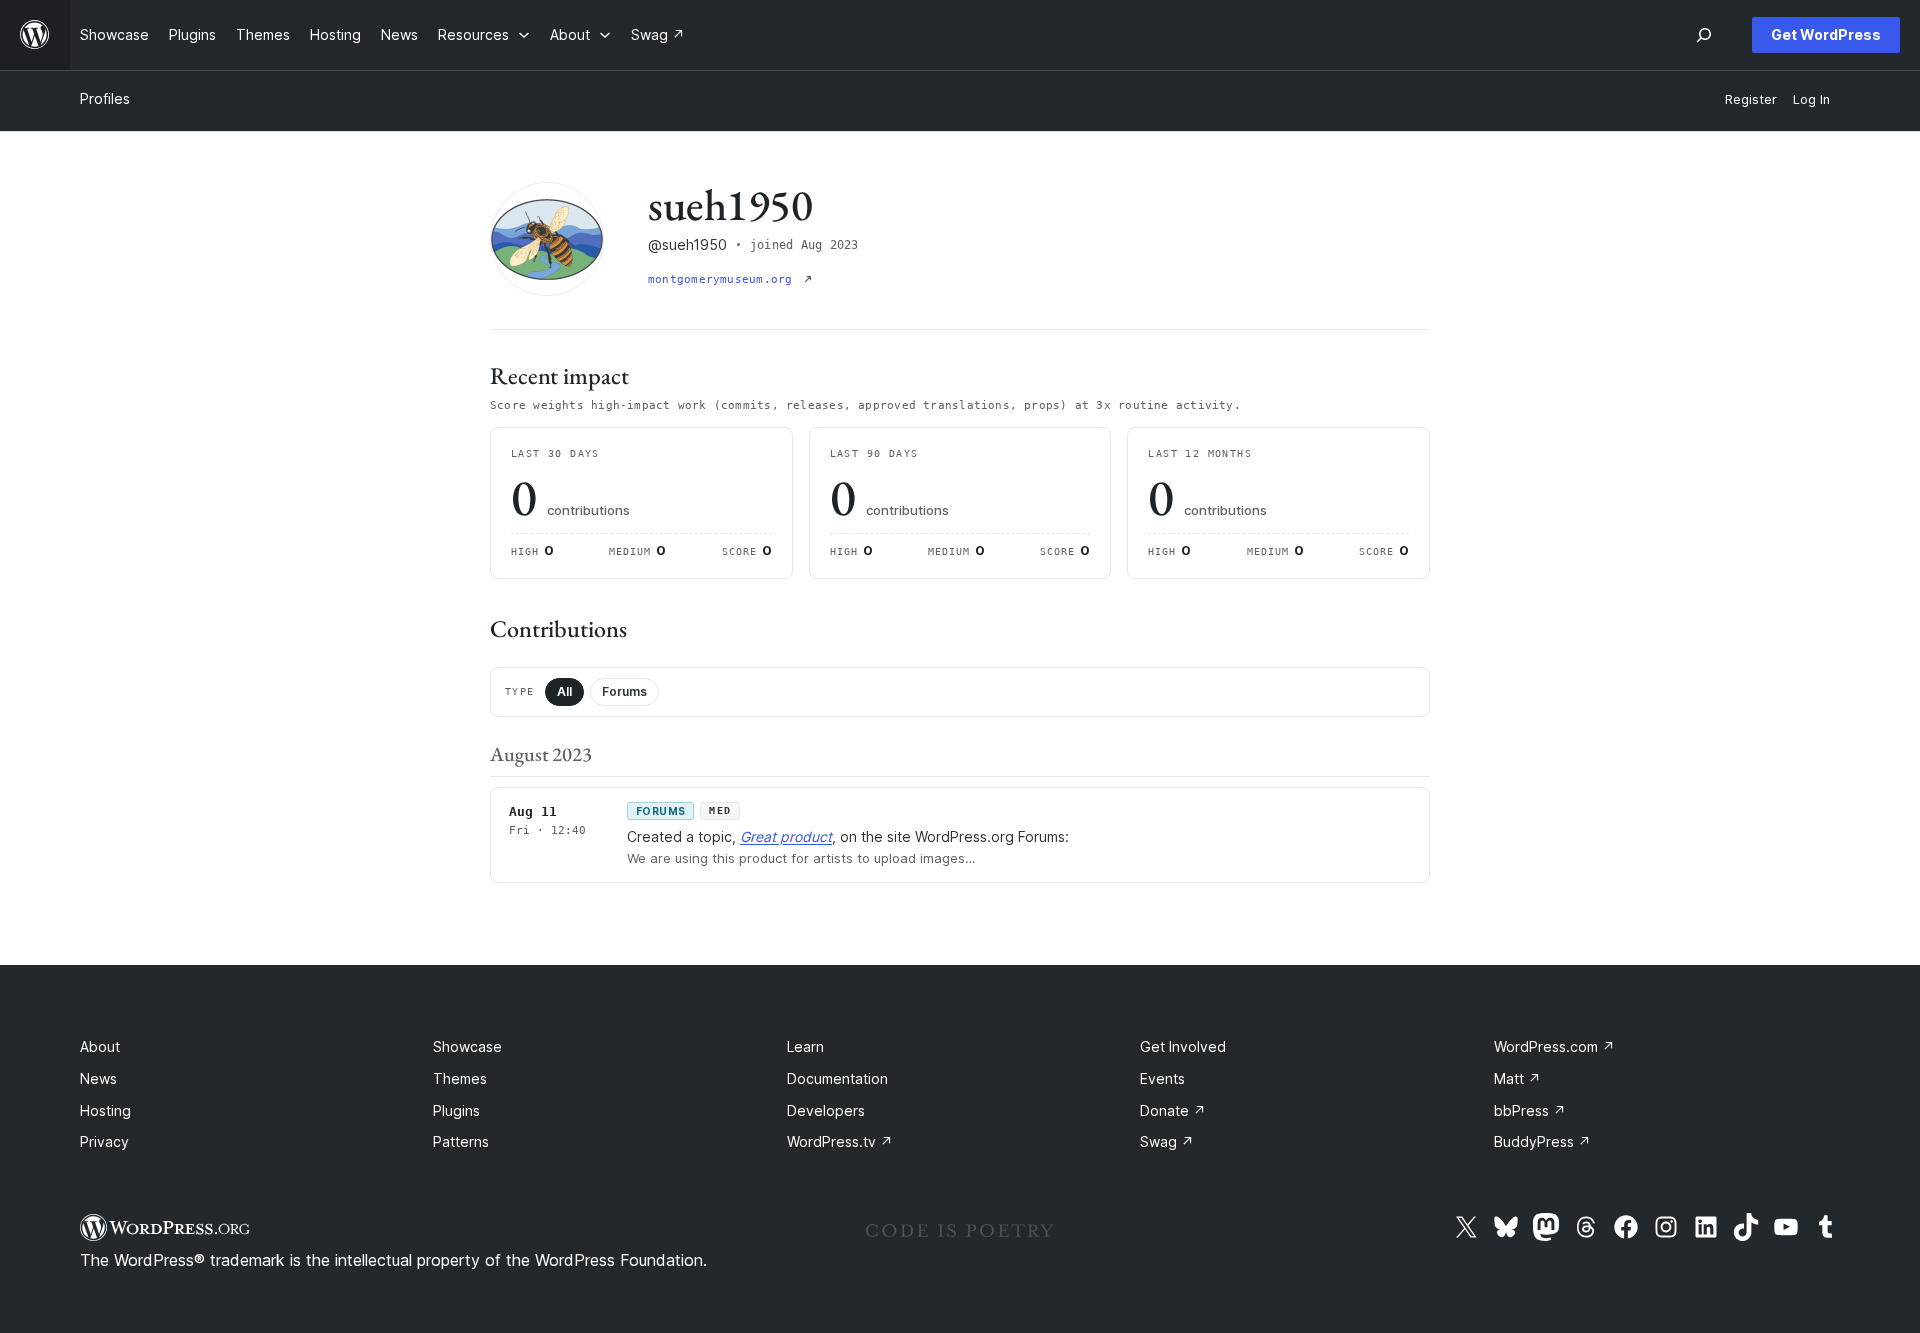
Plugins (456, 1110)
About (100, 1046)
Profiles (105, 98)
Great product (786, 836)
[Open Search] (1704, 35)
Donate (1173, 1110)
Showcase (467, 1046)
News (98, 1078)
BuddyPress (1542, 1141)
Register (1751, 99)
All (564, 691)
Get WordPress (1826, 34)
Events (1162, 1078)
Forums (624, 691)
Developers (826, 1110)
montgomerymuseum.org (724, 279)
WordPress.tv (840, 1141)
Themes (460, 1078)
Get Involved (1183, 1046)
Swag (1167, 1141)
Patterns (461, 1141)
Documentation (837, 1078)
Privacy (104, 1141)
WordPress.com (1554, 1046)
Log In (1811, 99)
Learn (805, 1046)
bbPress (1530, 1110)
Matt (1517, 1078)
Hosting (105, 1110)
